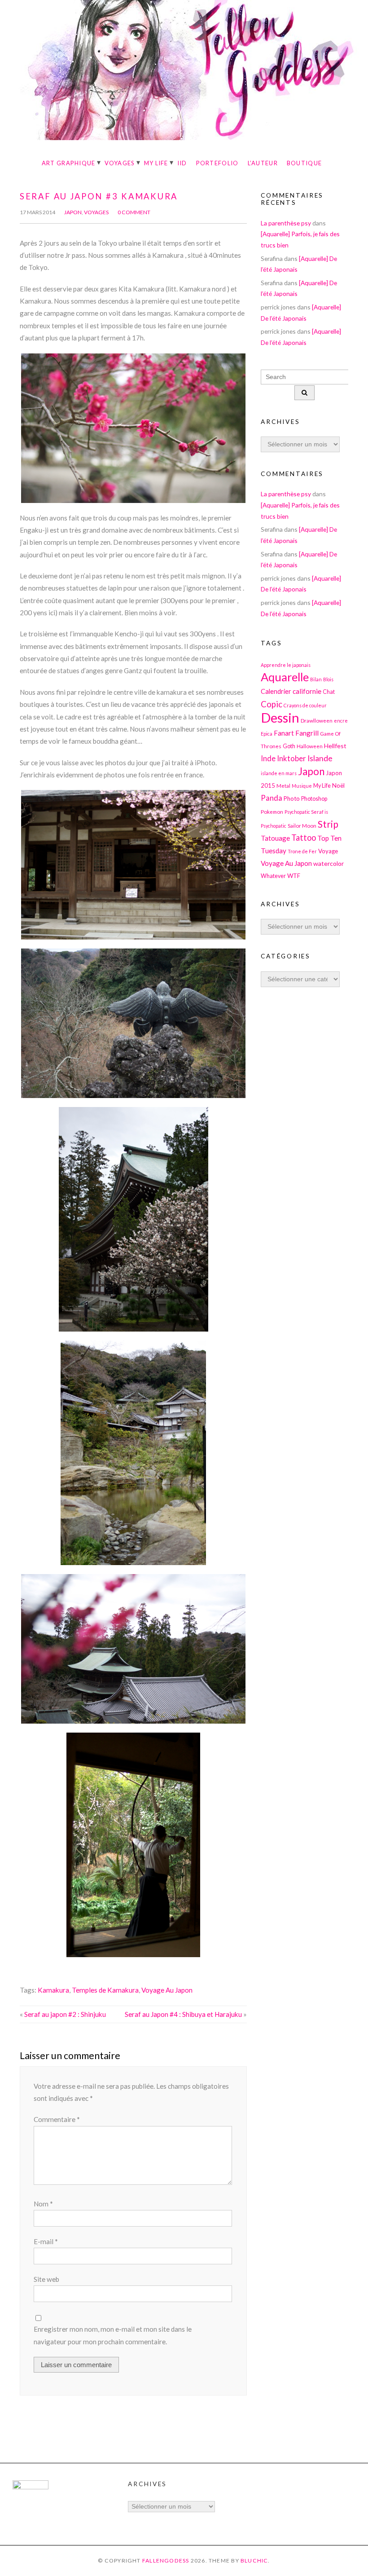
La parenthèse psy (286, 223)
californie (307, 691)
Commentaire (57, 2119)
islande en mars (279, 773)
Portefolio (217, 163)
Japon (73, 212)
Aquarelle (285, 677)
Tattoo (304, 838)
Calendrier (276, 691)
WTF (294, 876)
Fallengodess (166, 2561)
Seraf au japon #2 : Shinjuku (65, 2014)
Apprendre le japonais (286, 665)
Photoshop (314, 799)
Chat (329, 692)
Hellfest (335, 746)
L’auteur (263, 163)
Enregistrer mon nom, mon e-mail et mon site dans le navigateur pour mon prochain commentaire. (113, 2335)
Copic (272, 704)
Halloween (310, 746)
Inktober (291, 758)
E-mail (46, 2241)
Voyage (328, 851)
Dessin (280, 717)
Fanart (284, 733)
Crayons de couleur (305, 705)
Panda (272, 798)
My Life (156, 163)
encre (341, 721)
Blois (328, 679)
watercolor (329, 863)
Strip (328, 824)
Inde (268, 758)
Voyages (120, 163)
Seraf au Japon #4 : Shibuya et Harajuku (183, 2014)
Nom (43, 2204)
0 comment (134, 212)
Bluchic (254, 2561)
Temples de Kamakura (105, 1990)
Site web (46, 2279)
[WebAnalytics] (31, 2487)
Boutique (304, 163)
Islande (320, 758)
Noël (338, 785)
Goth (289, 746)
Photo (292, 798)
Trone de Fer (302, 851)
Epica (267, 734)
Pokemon (272, 812)
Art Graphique (69, 163)
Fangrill (307, 733)
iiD (182, 163)
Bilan (316, 679)
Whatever (273, 876)
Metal (283, 785)
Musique (302, 786)
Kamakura (53, 1990)
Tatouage (275, 838)
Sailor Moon (302, 825)
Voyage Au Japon (167, 1990)
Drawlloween (317, 720)
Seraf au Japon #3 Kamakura (99, 196)
